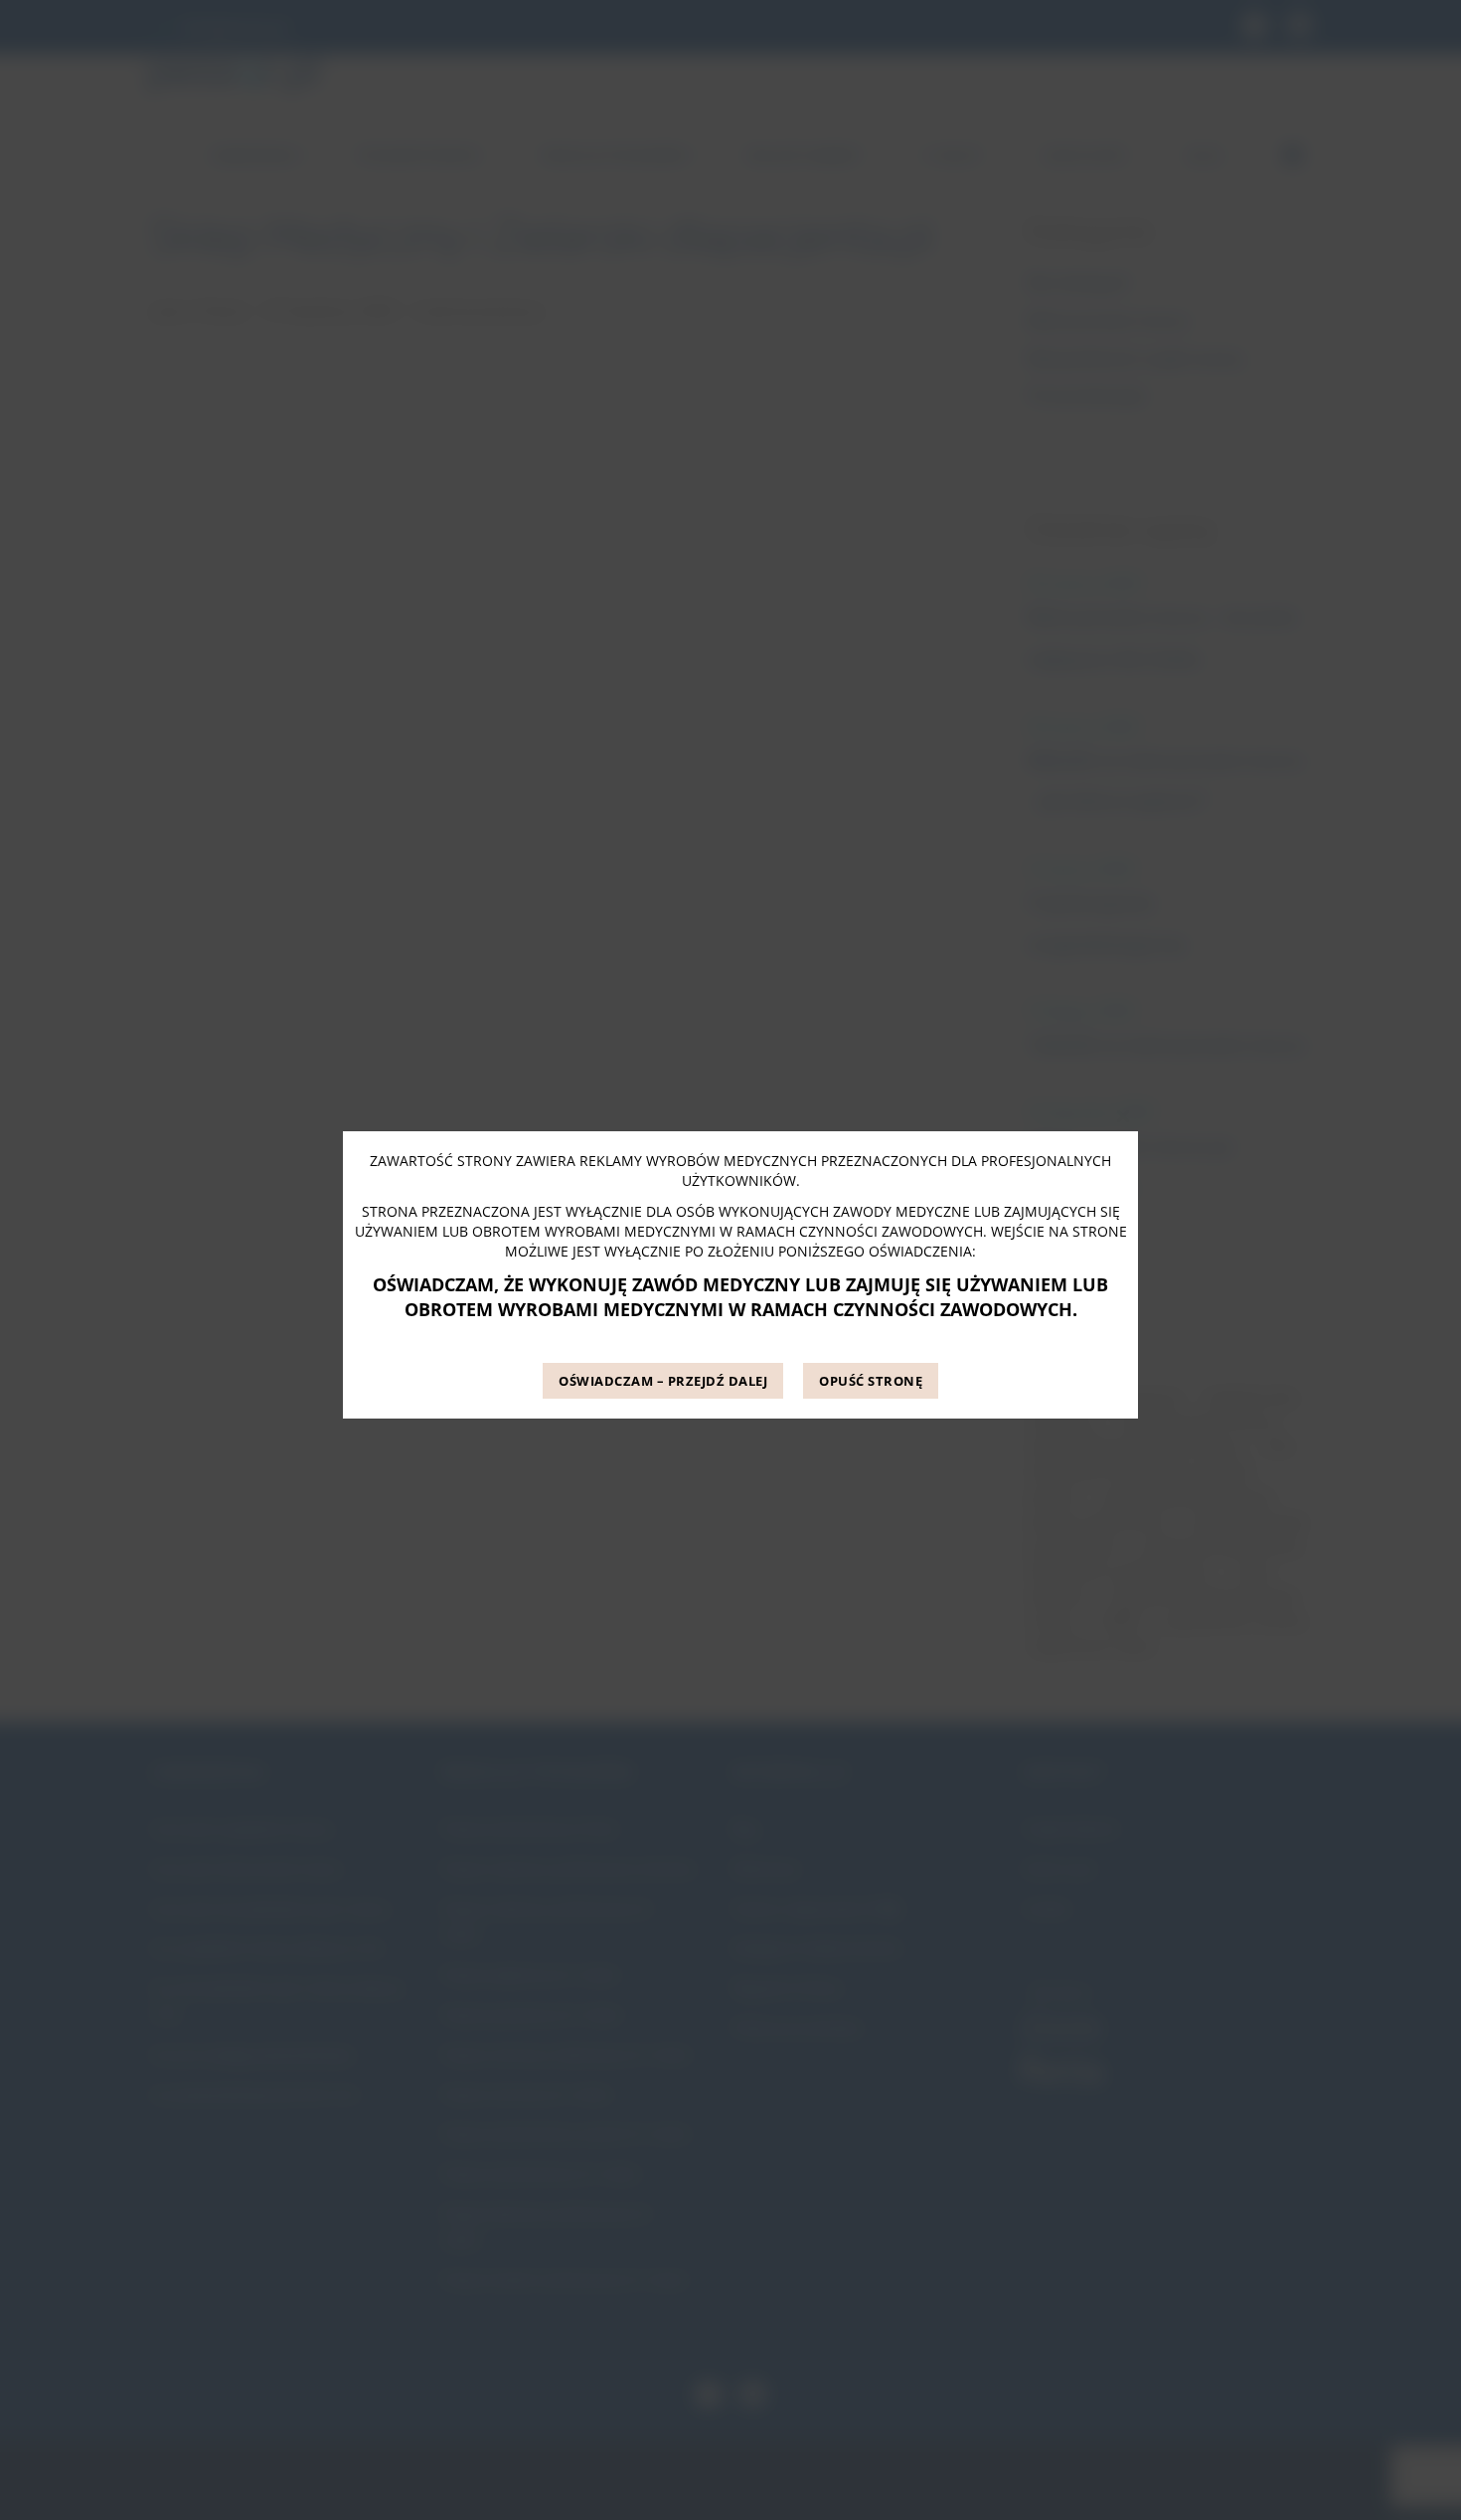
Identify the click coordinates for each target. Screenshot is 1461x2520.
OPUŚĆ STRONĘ (871, 1381)
